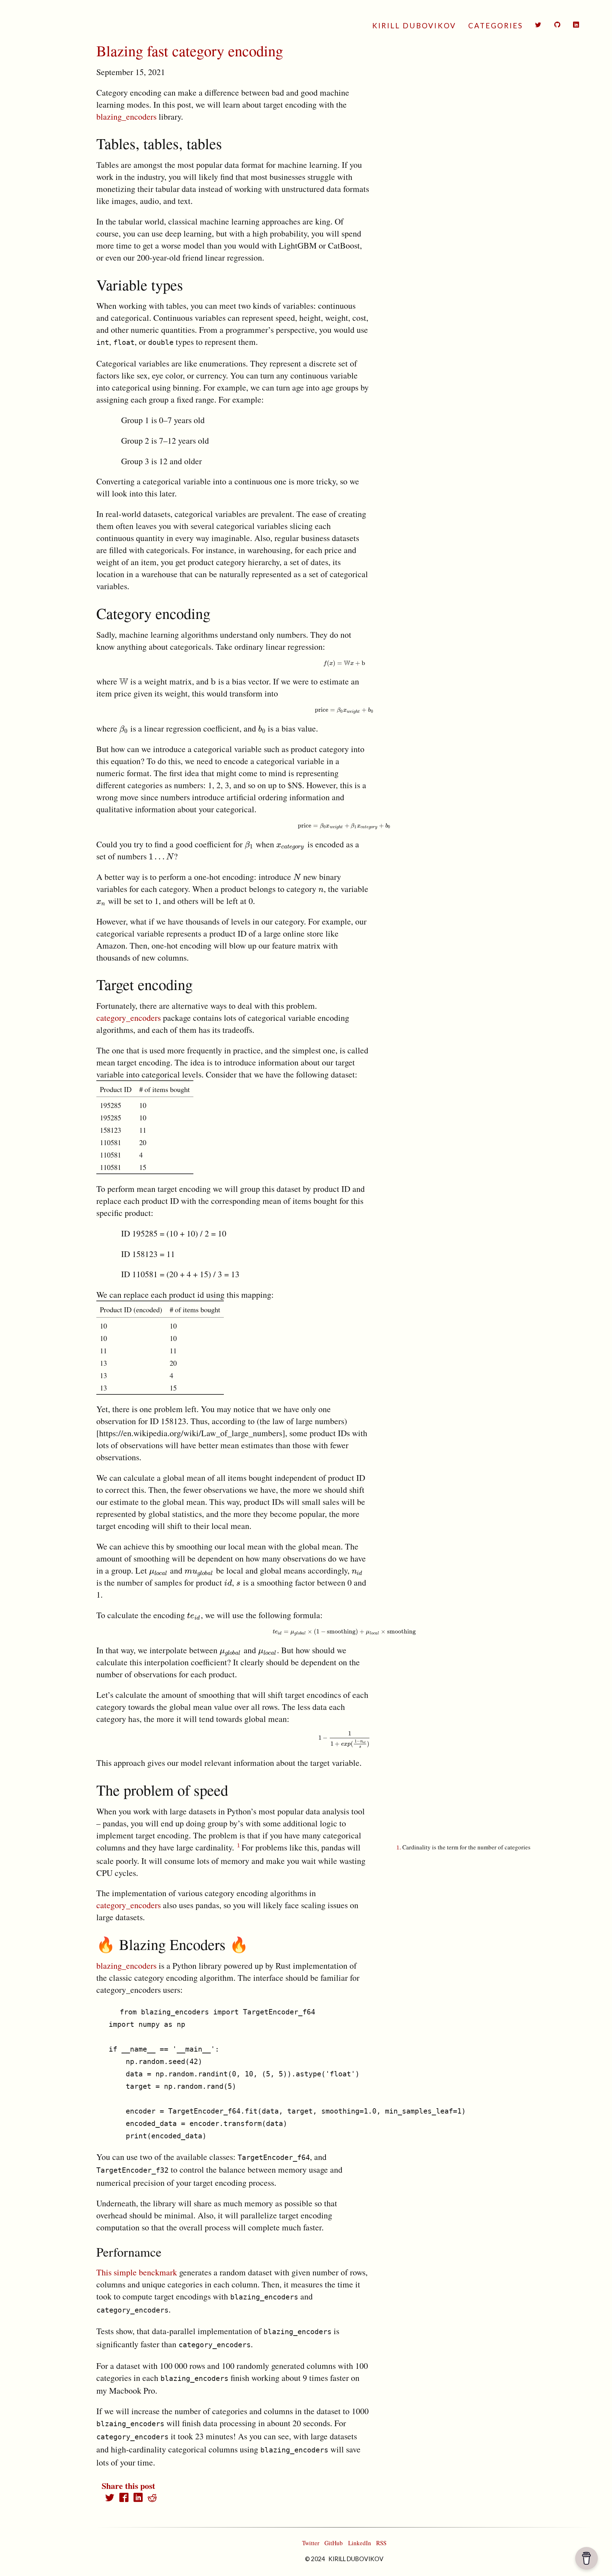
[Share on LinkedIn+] (138, 2498)
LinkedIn (360, 2543)
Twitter (311, 2543)
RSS (381, 2543)
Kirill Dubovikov (414, 25)
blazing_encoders (126, 116)
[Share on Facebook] (124, 2498)
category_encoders (129, 1018)
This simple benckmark (137, 2272)
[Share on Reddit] (152, 2498)
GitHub (334, 2543)
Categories (496, 25)
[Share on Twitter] (110, 2498)
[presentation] (344, 663)
